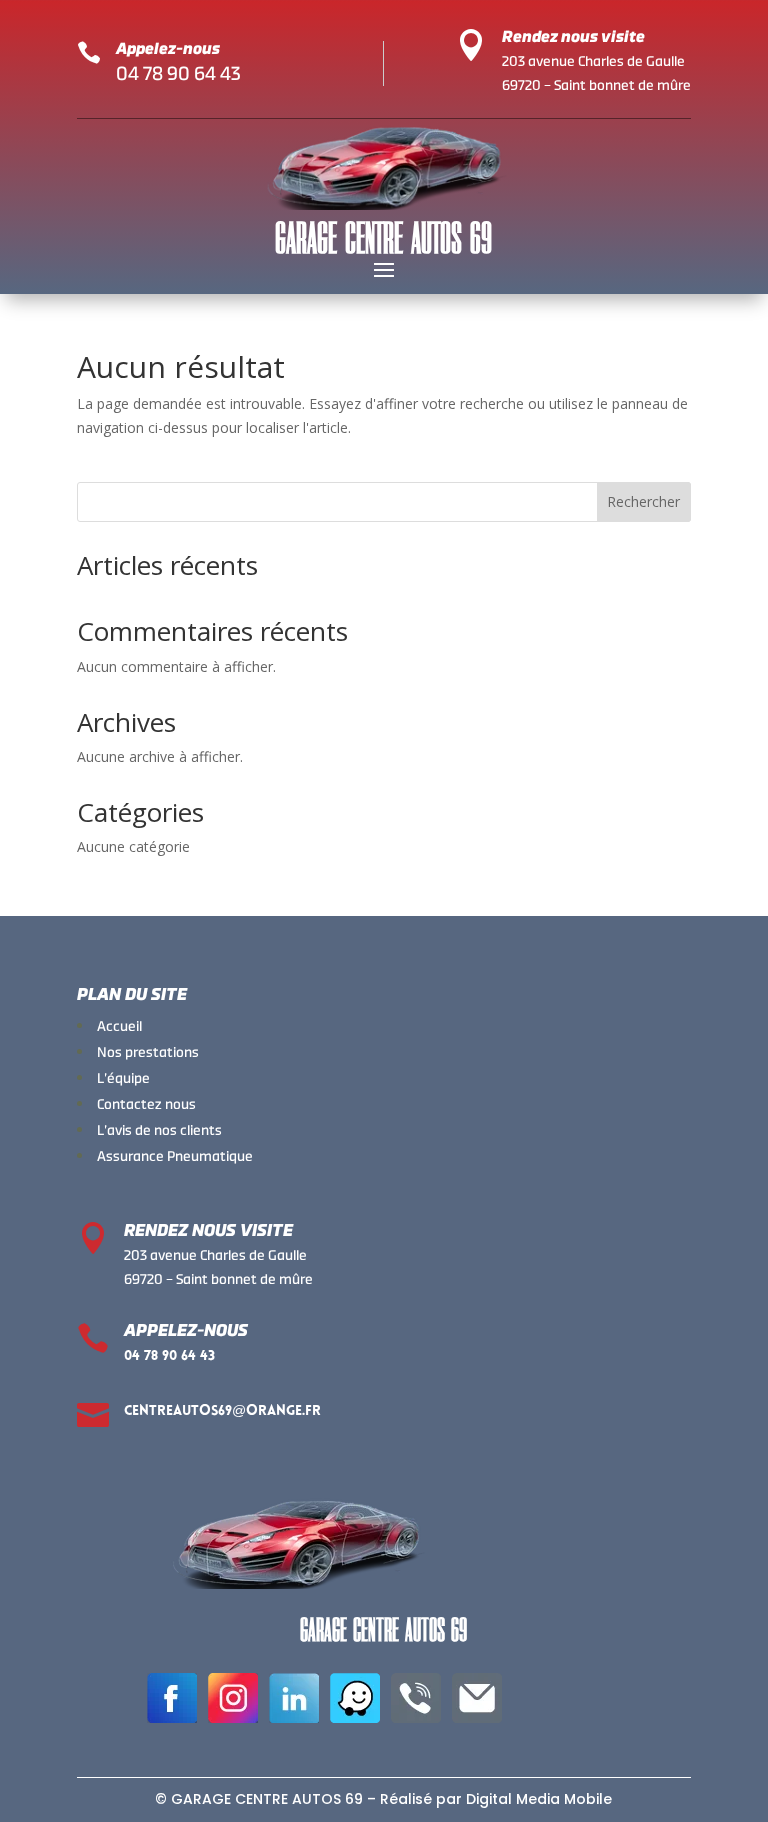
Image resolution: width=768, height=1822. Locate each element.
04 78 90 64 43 (178, 73)
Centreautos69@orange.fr (222, 1411)
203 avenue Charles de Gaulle (593, 61)
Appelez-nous (168, 48)
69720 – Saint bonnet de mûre (596, 85)
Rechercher (643, 501)
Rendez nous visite (573, 36)
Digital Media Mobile (539, 1799)
